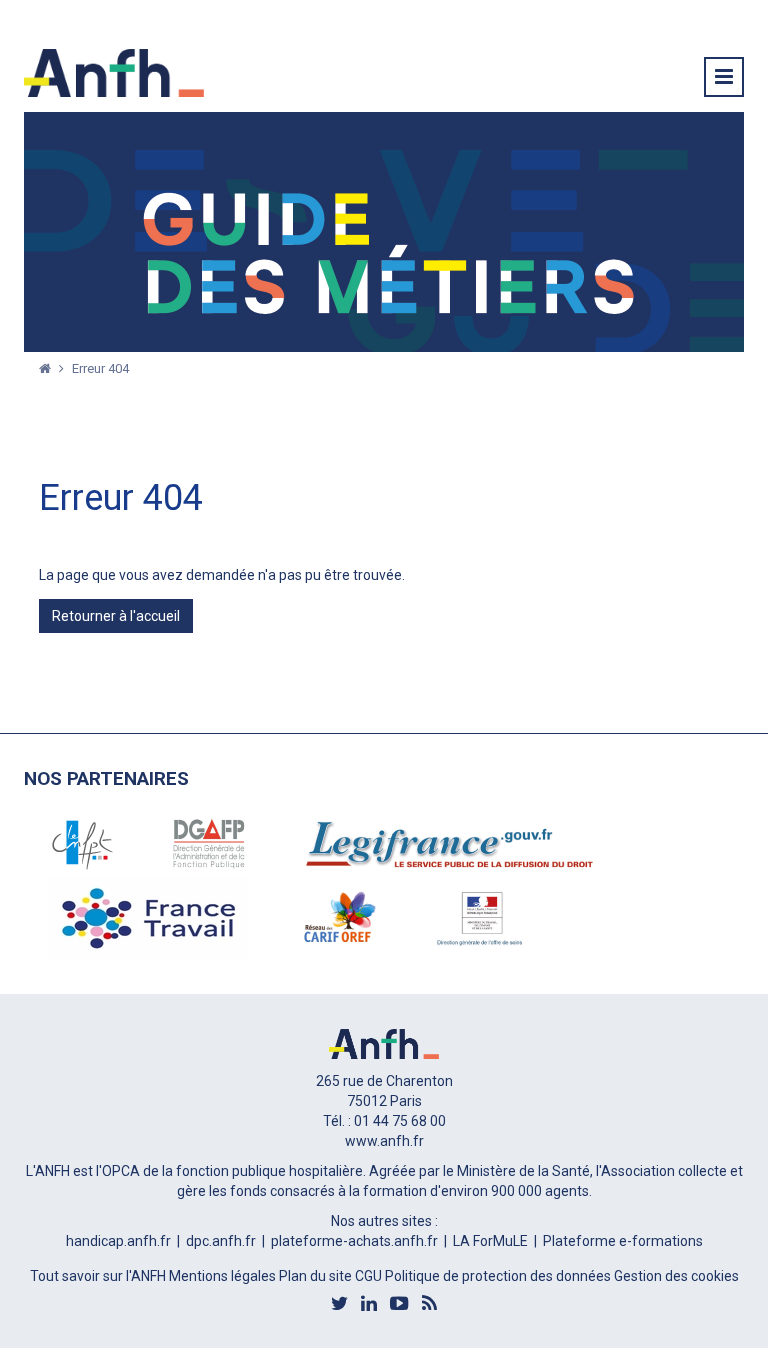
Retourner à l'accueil (116, 616)
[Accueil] (46, 368)
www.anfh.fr (384, 1141)
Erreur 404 (100, 368)
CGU (370, 1276)
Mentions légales (224, 1276)
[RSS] (429, 1303)
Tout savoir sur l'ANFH (99, 1276)
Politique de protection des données (499, 1276)
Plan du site (317, 1276)
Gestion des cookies (676, 1276)
